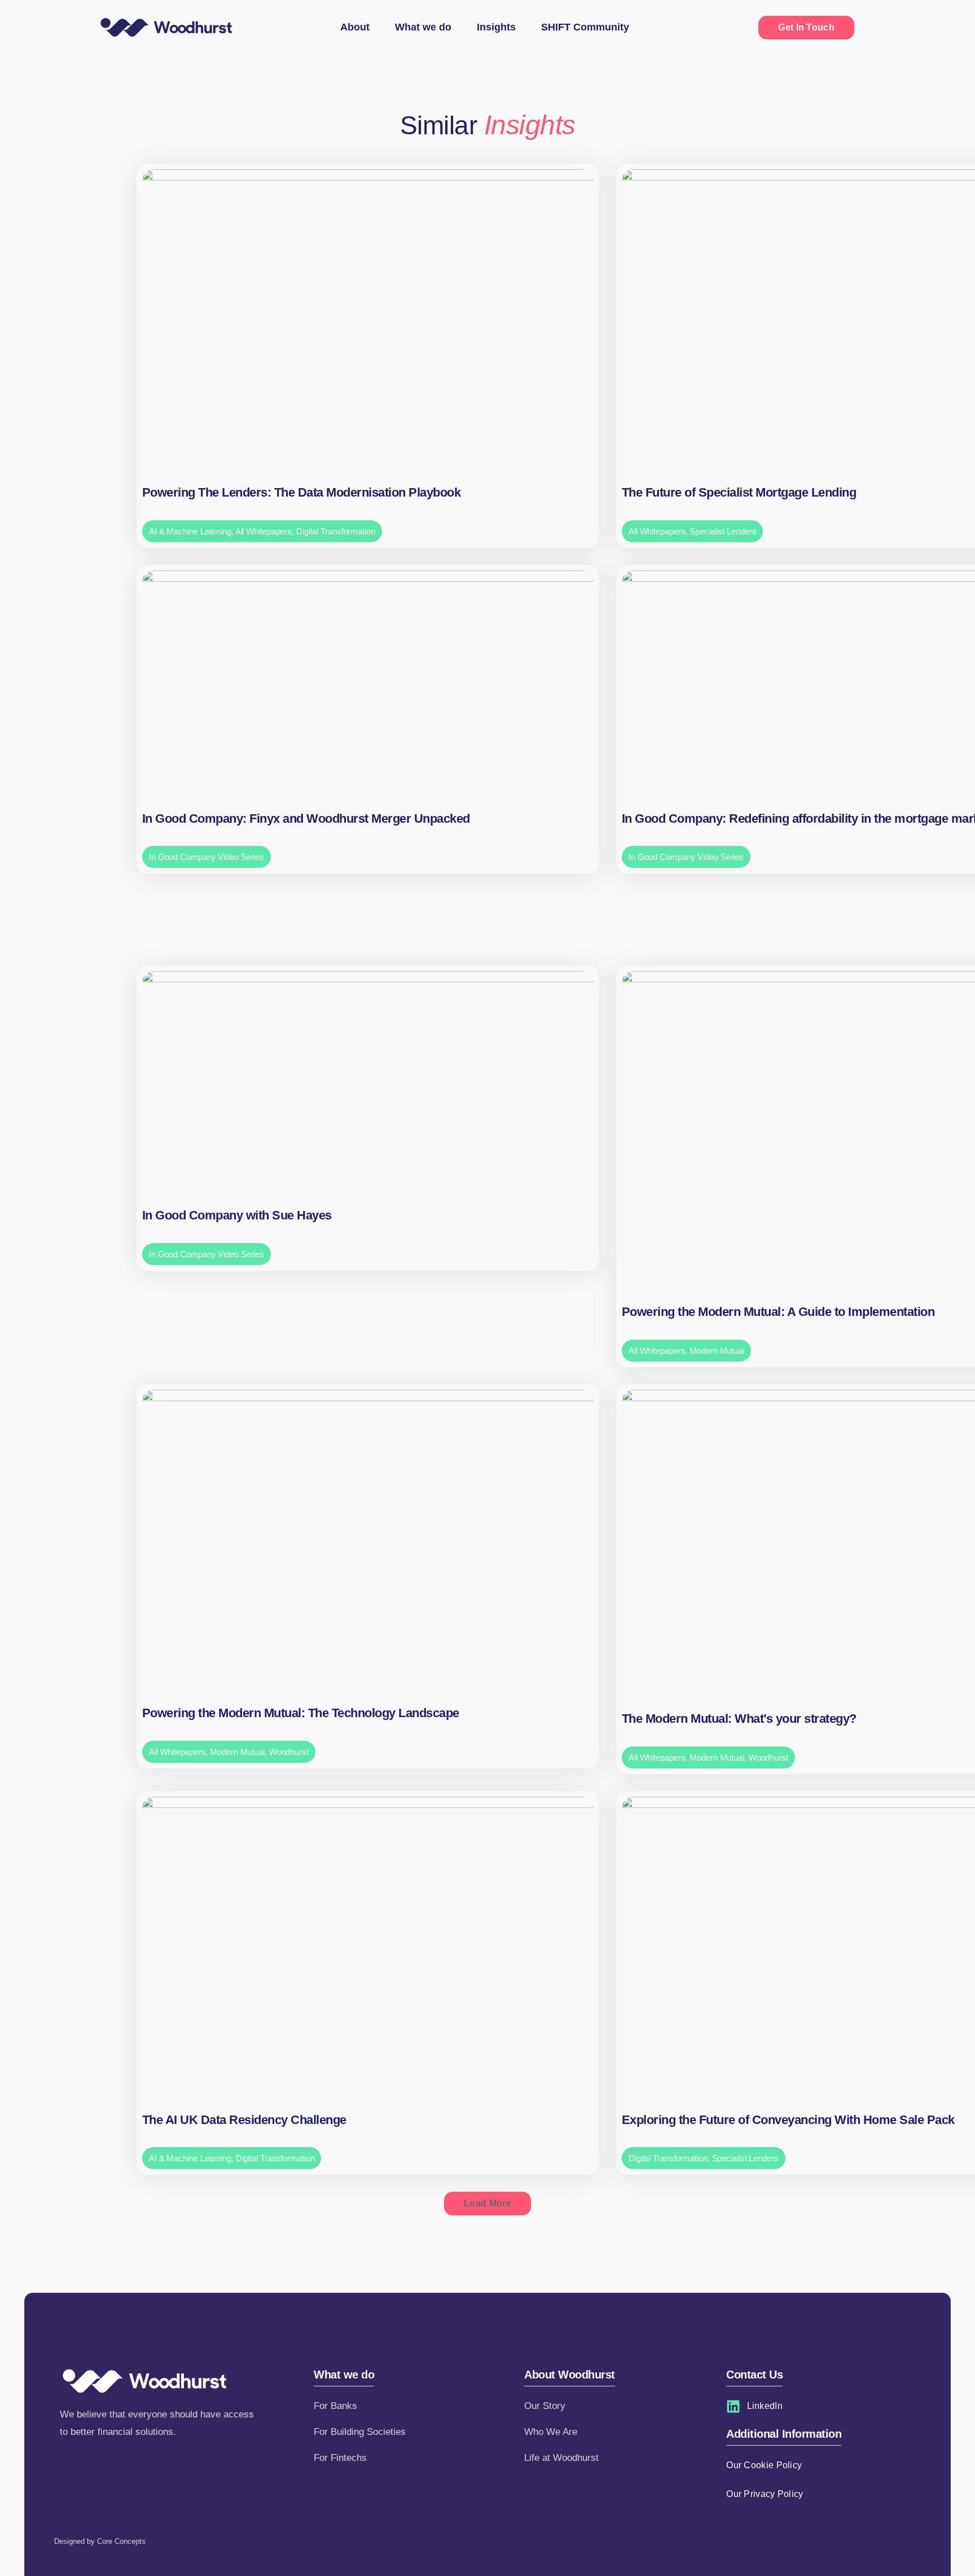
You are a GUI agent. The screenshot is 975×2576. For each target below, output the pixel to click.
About (355, 27)
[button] (488, 2204)
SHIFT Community (585, 27)
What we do (423, 27)
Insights (496, 27)
